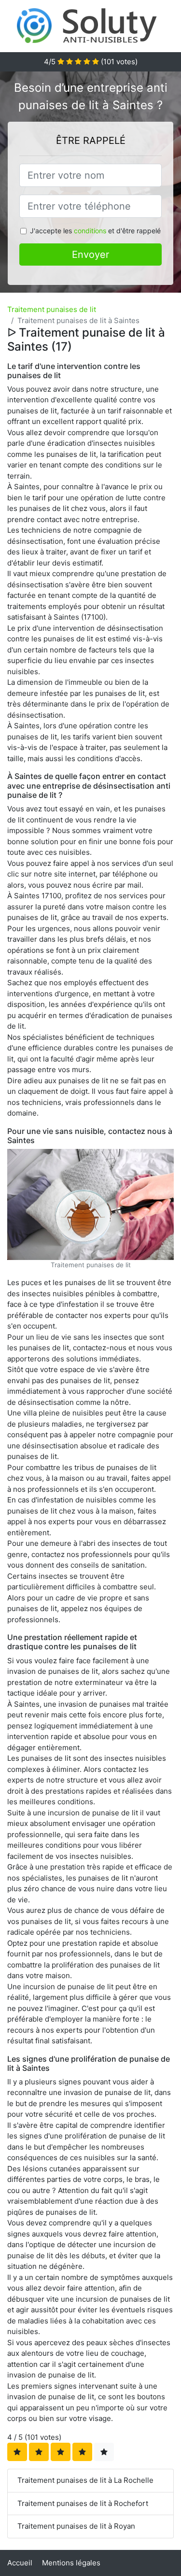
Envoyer (90, 255)
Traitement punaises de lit (52, 309)
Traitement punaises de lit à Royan (76, 2526)
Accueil (20, 2563)
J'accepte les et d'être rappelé (95, 231)
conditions (90, 231)
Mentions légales (71, 2563)
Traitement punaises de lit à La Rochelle (85, 2480)
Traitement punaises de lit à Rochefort (83, 2503)
